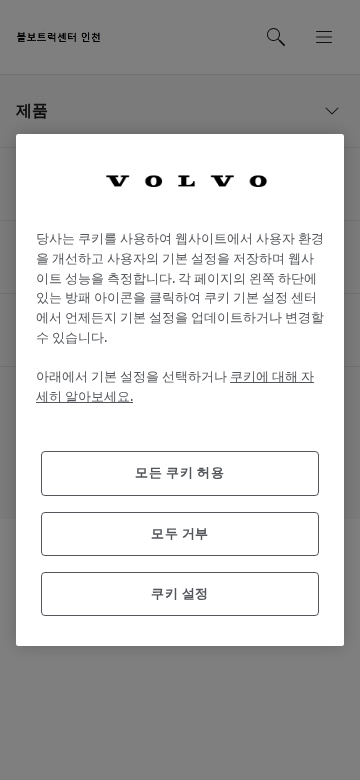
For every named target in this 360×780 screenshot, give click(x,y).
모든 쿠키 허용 (179, 472)
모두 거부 (180, 533)
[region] (180, 390)
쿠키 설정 (180, 593)
